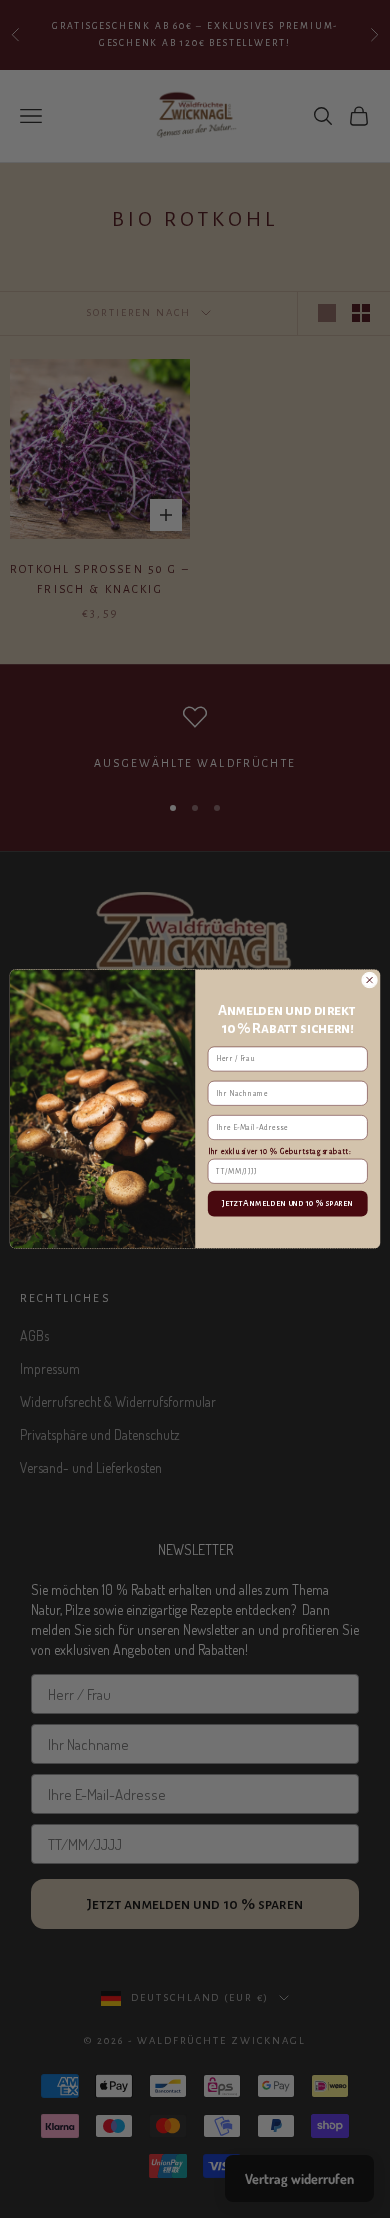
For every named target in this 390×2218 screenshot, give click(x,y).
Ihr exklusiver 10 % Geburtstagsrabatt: (279, 1151)
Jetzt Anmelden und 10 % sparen (288, 1204)
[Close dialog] (369, 980)
